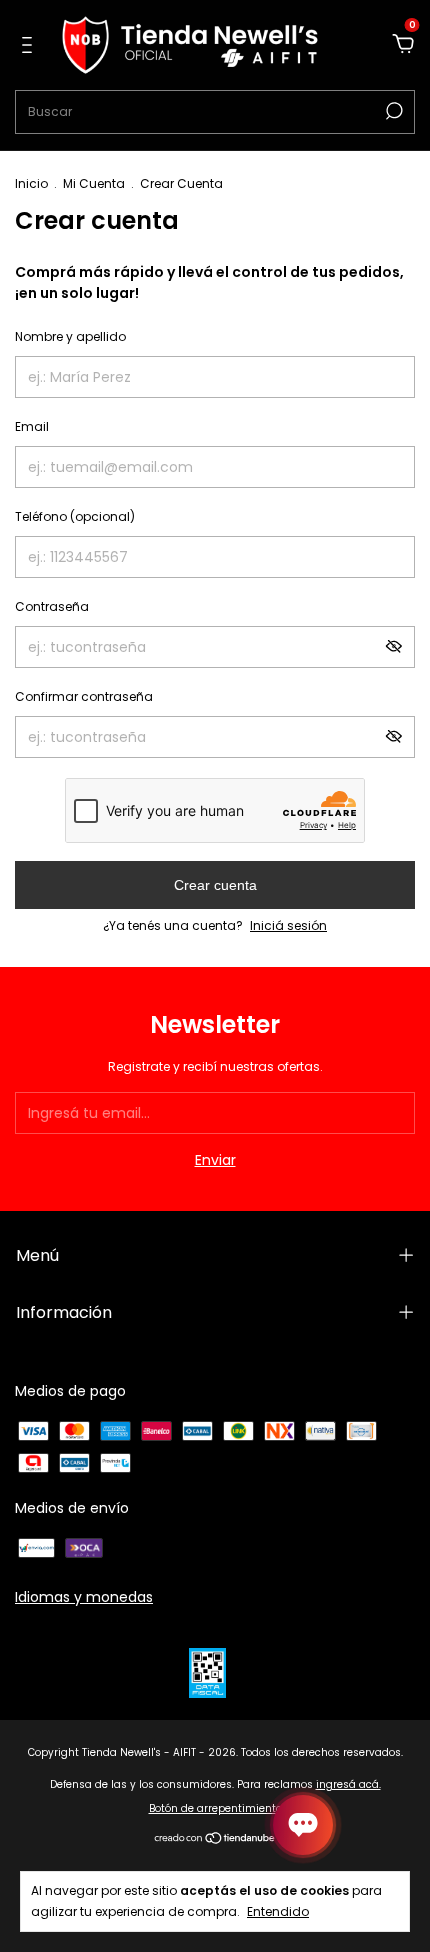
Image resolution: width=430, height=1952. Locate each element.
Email (32, 426)
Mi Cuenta (94, 183)
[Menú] (30, 46)
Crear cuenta (215, 885)
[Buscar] (392, 111)
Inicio (31, 183)
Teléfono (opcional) (75, 516)
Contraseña (52, 606)
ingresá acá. (348, 1784)
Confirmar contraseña (84, 696)
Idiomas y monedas (84, 1597)
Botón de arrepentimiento (215, 1808)
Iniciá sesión (288, 925)
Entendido (278, 1911)
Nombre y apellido (70, 336)
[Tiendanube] (215, 1840)
